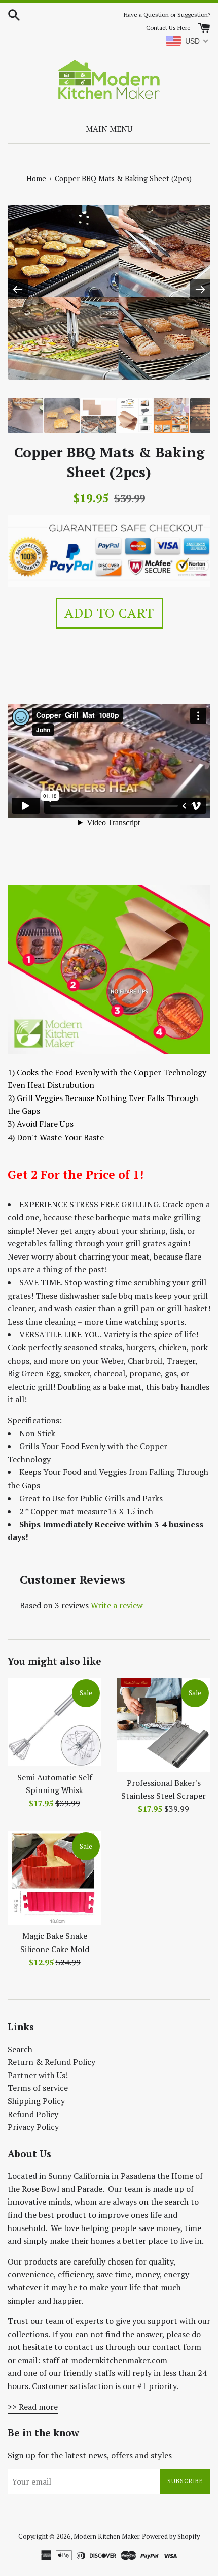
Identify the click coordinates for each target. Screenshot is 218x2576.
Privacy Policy (33, 2127)
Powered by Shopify (171, 2537)
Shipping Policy (36, 2101)
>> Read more (33, 2407)
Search (20, 2049)
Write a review (117, 1605)
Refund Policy (33, 2114)
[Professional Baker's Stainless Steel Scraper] (163, 1725)
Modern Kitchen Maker (106, 2537)
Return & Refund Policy (51, 2062)
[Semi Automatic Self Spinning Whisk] (55, 1722)
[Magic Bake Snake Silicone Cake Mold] (55, 1878)
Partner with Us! (38, 2075)
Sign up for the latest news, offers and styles (90, 2455)
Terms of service (38, 2088)
